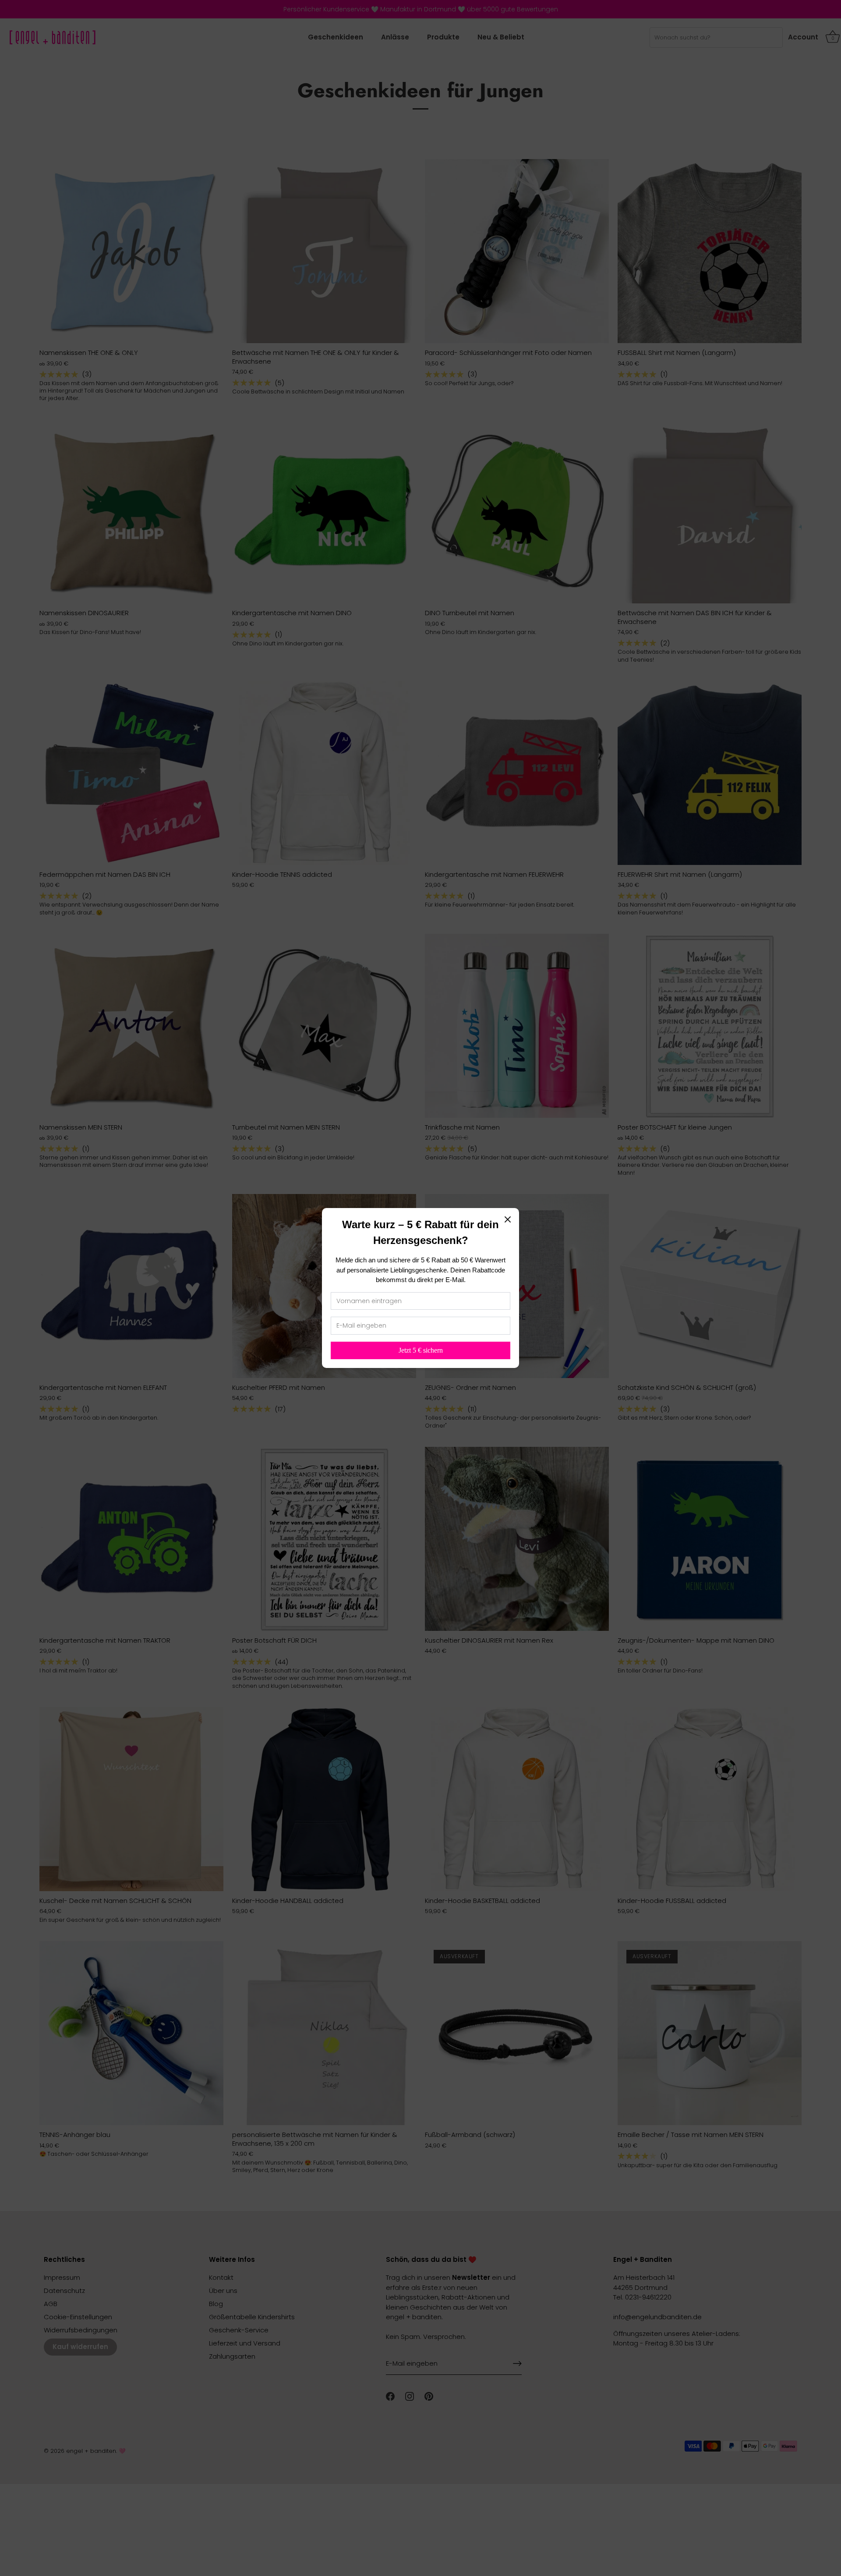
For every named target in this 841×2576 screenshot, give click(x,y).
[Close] (508, 1219)
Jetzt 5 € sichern (421, 1350)
